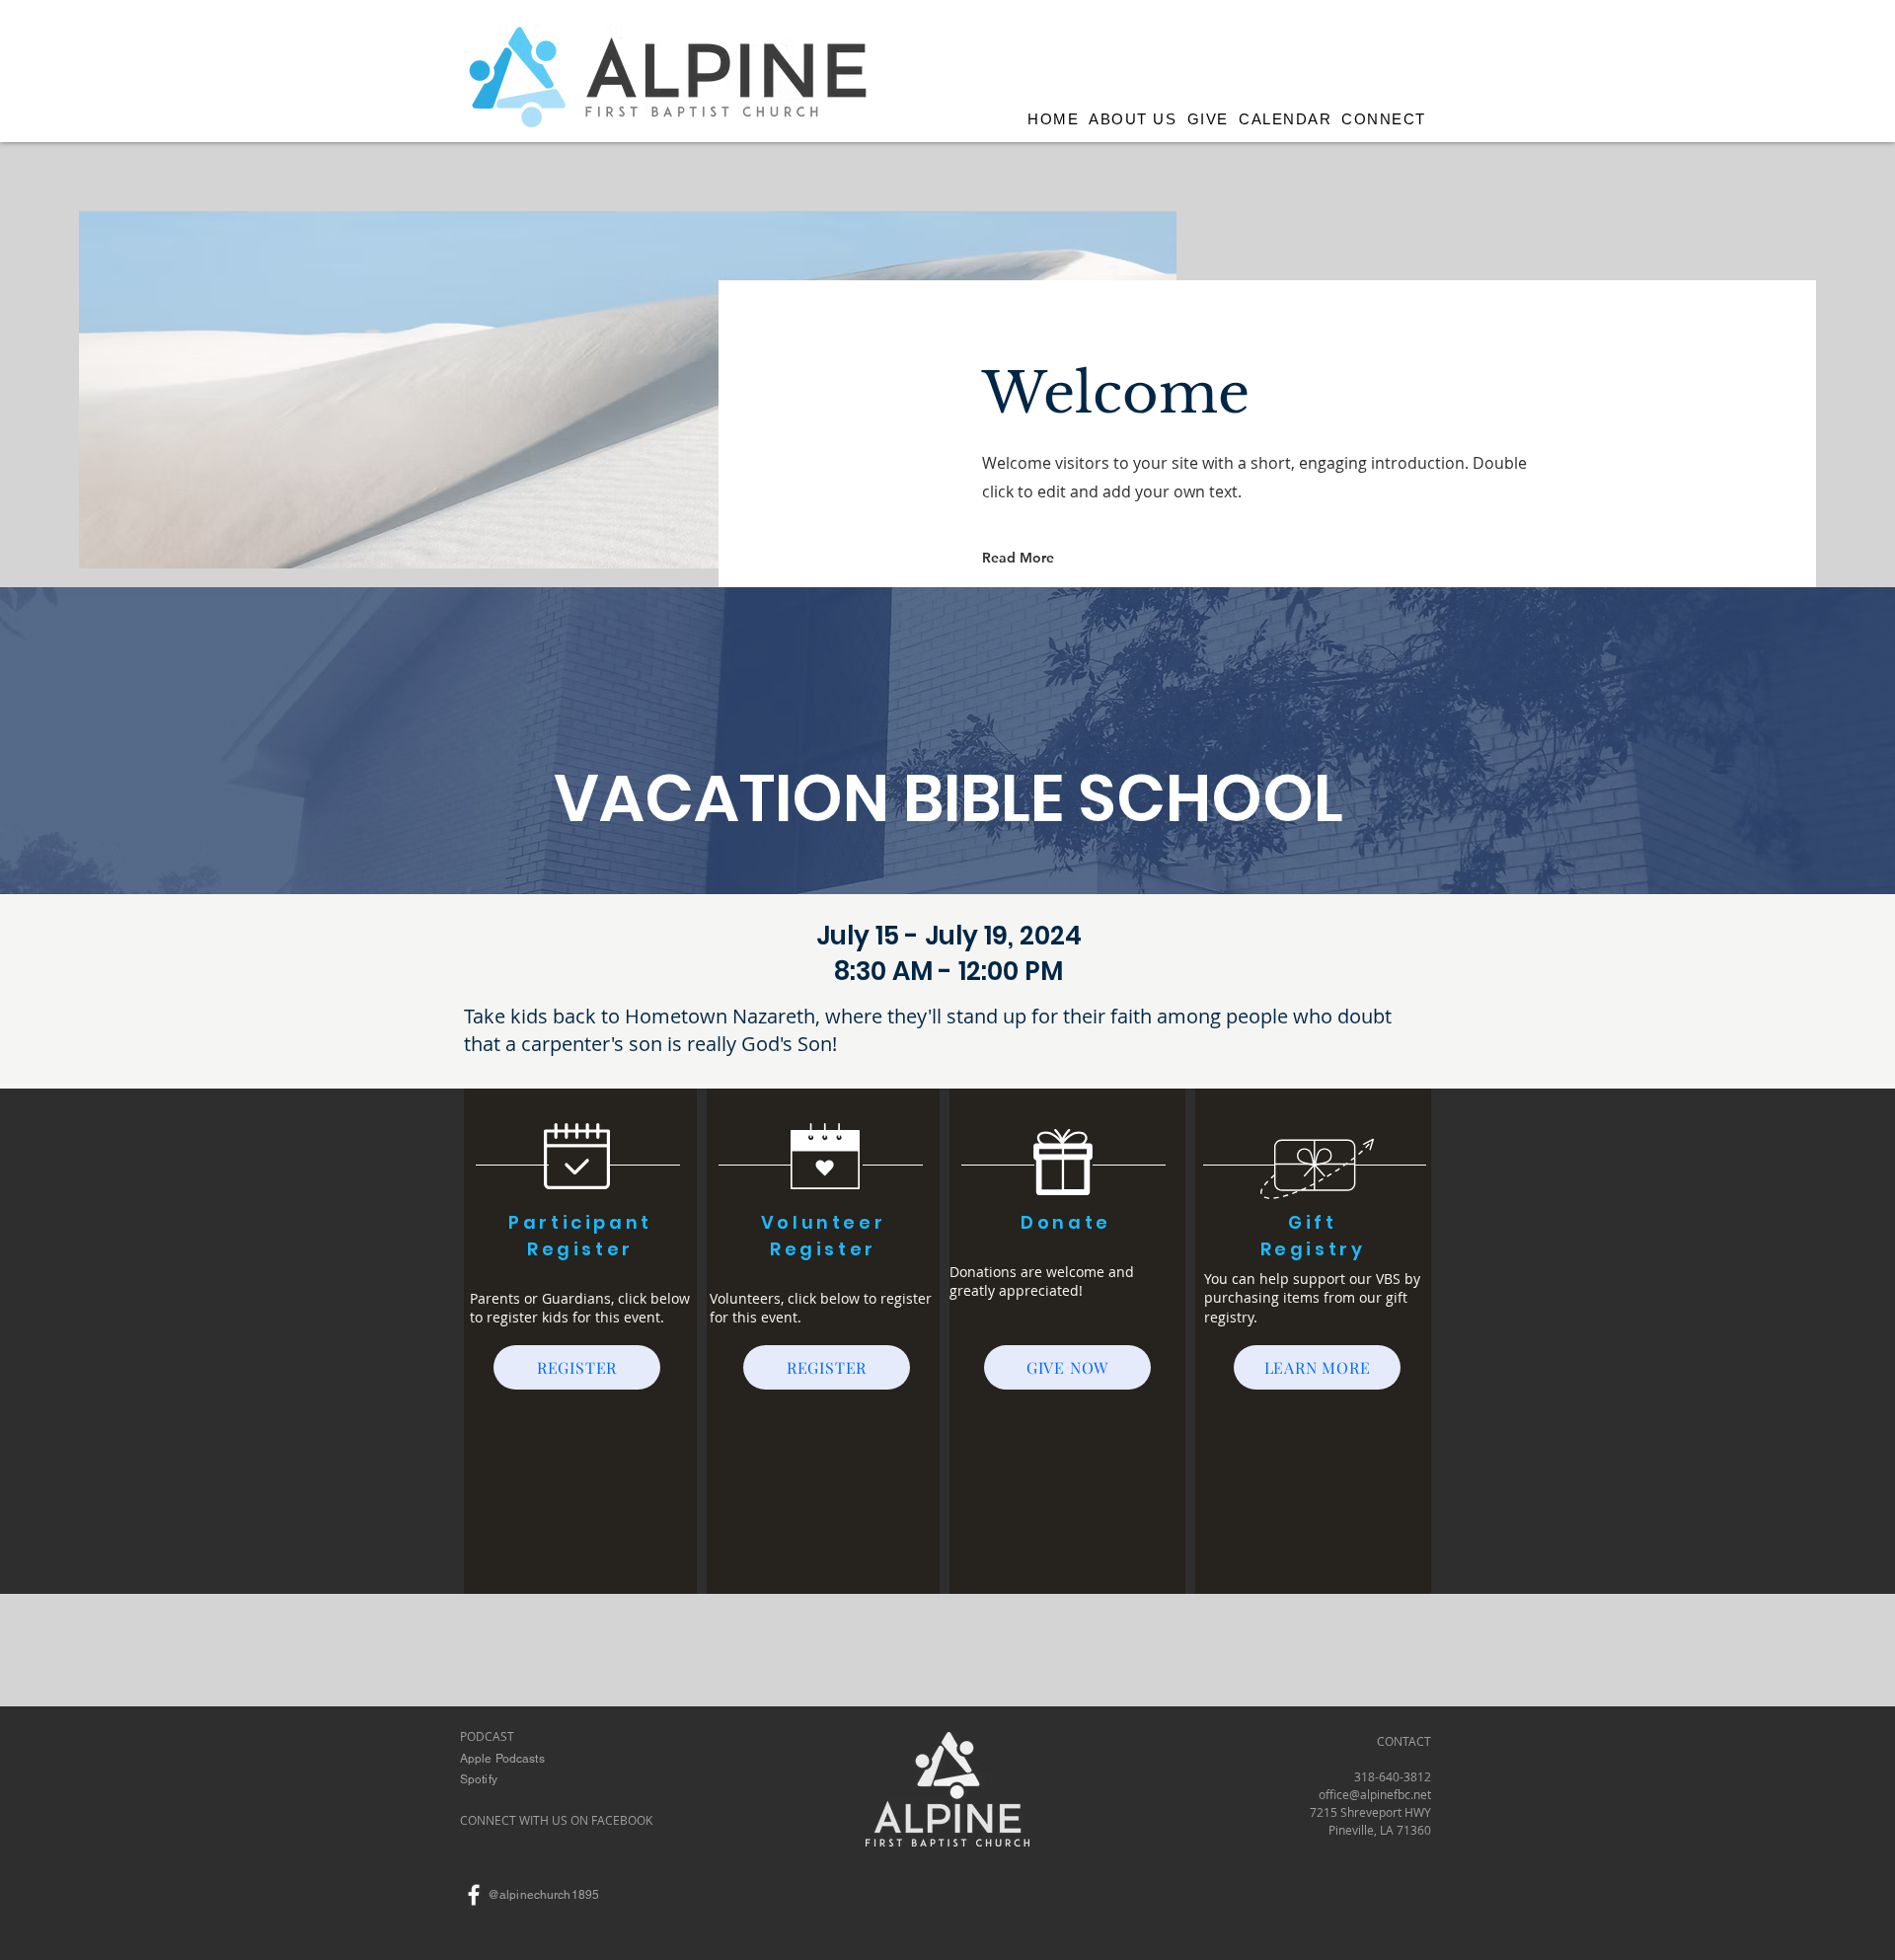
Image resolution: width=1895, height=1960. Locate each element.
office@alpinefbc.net (1375, 1794)
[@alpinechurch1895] (474, 1895)
